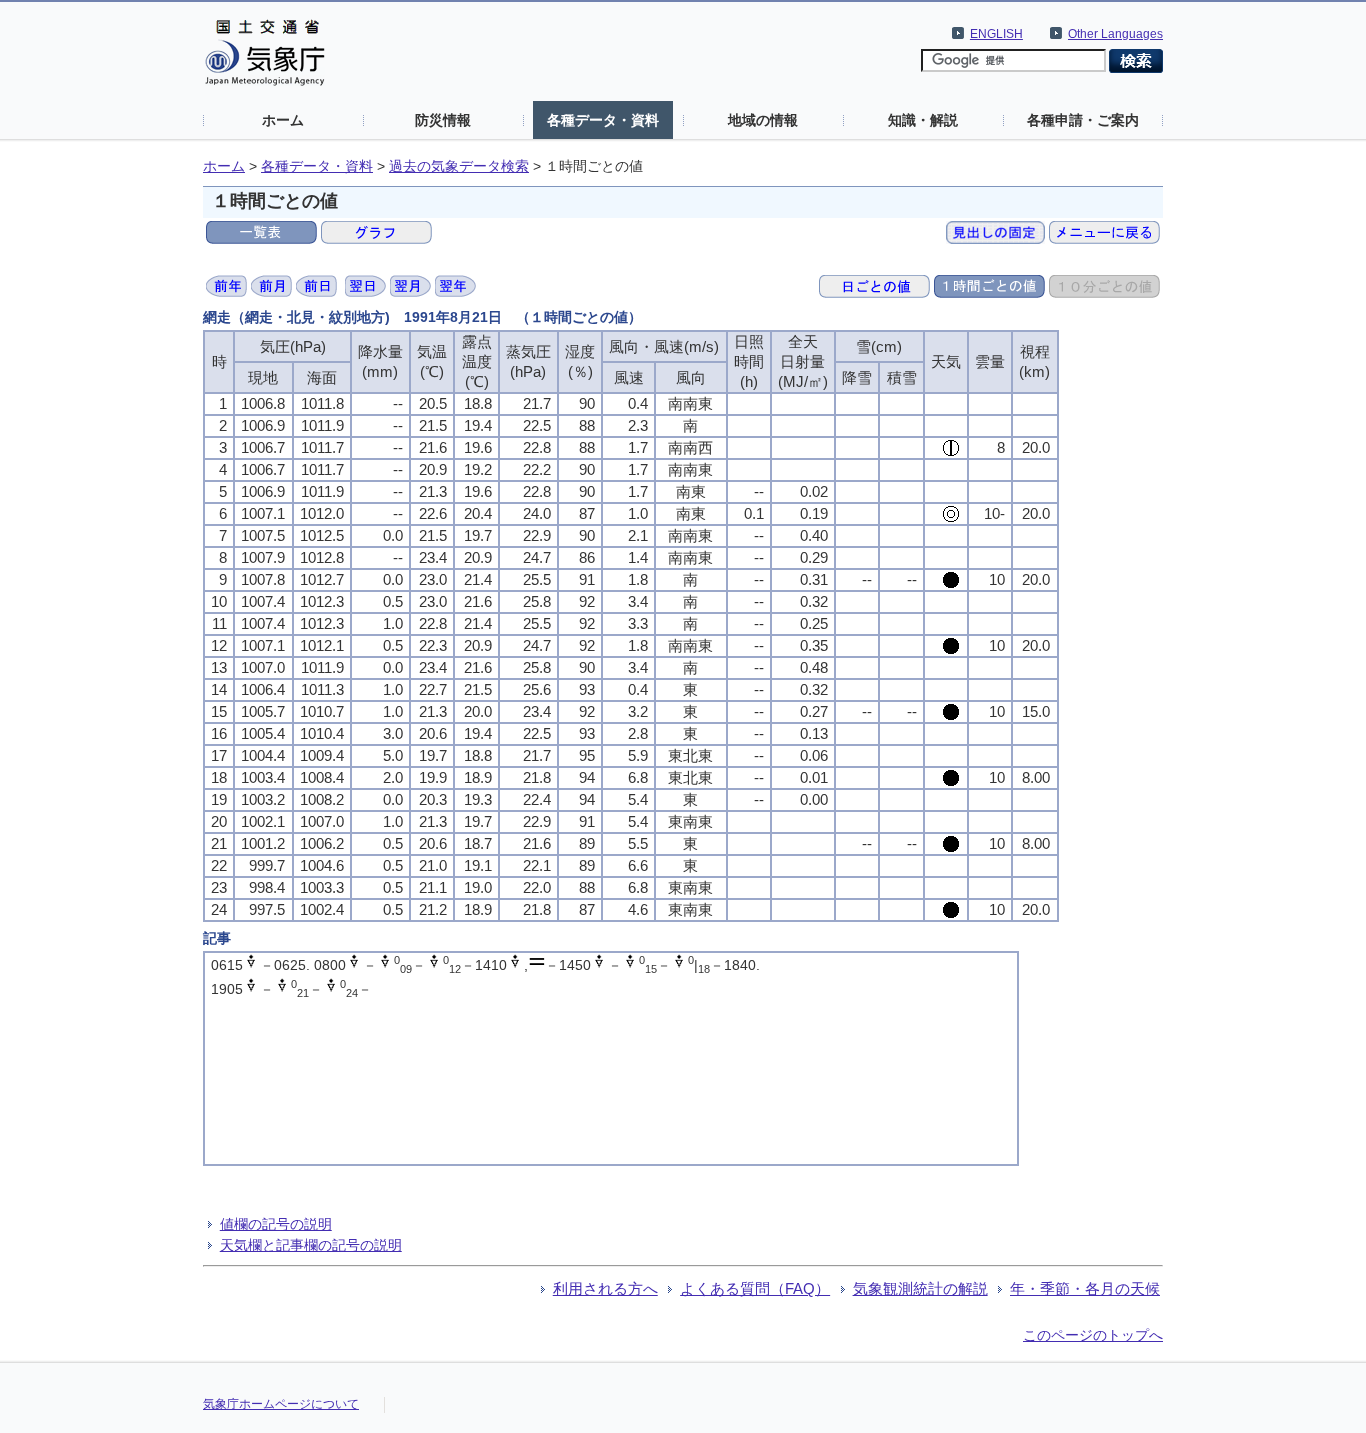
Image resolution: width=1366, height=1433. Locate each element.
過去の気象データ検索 (459, 166)
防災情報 (443, 120)
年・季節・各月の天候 (1085, 1288)
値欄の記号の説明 (276, 1224)
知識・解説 (923, 120)
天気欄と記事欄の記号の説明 (311, 1245)
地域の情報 (763, 120)
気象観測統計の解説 (920, 1288)
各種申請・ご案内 (1083, 120)
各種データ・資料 (603, 120)
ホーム (283, 120)
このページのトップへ (1093, 1335)
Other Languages (1115, 34)
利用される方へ (605, 1288)
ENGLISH (996, 34)
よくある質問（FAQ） (755, 1288)
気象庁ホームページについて (281, 1404)
